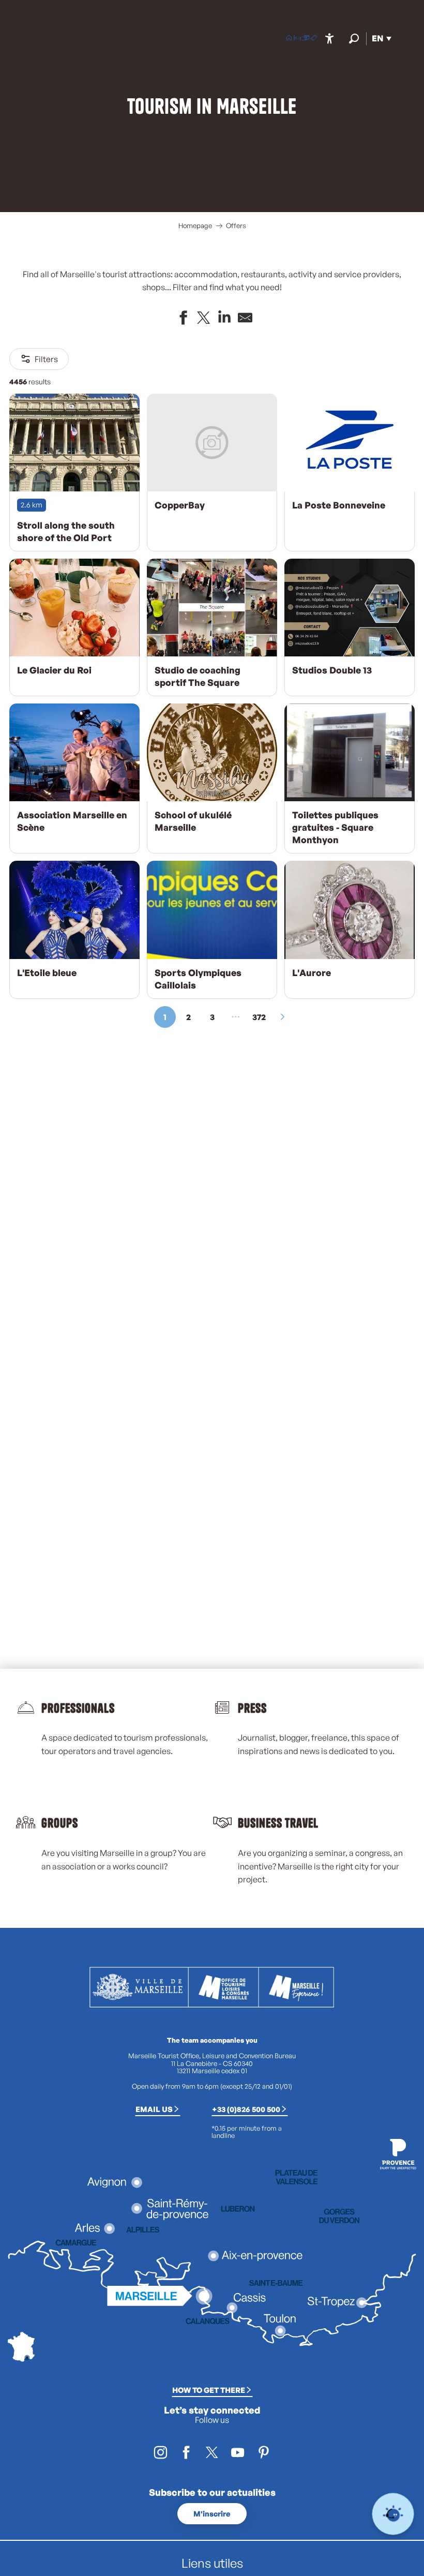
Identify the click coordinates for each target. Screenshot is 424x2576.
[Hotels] (297, 39)
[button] (354, 39)
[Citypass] (306, 39)
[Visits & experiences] (314, 39)
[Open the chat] (393, 2514)
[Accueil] (289, 39)
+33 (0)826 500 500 (246, 2109)
